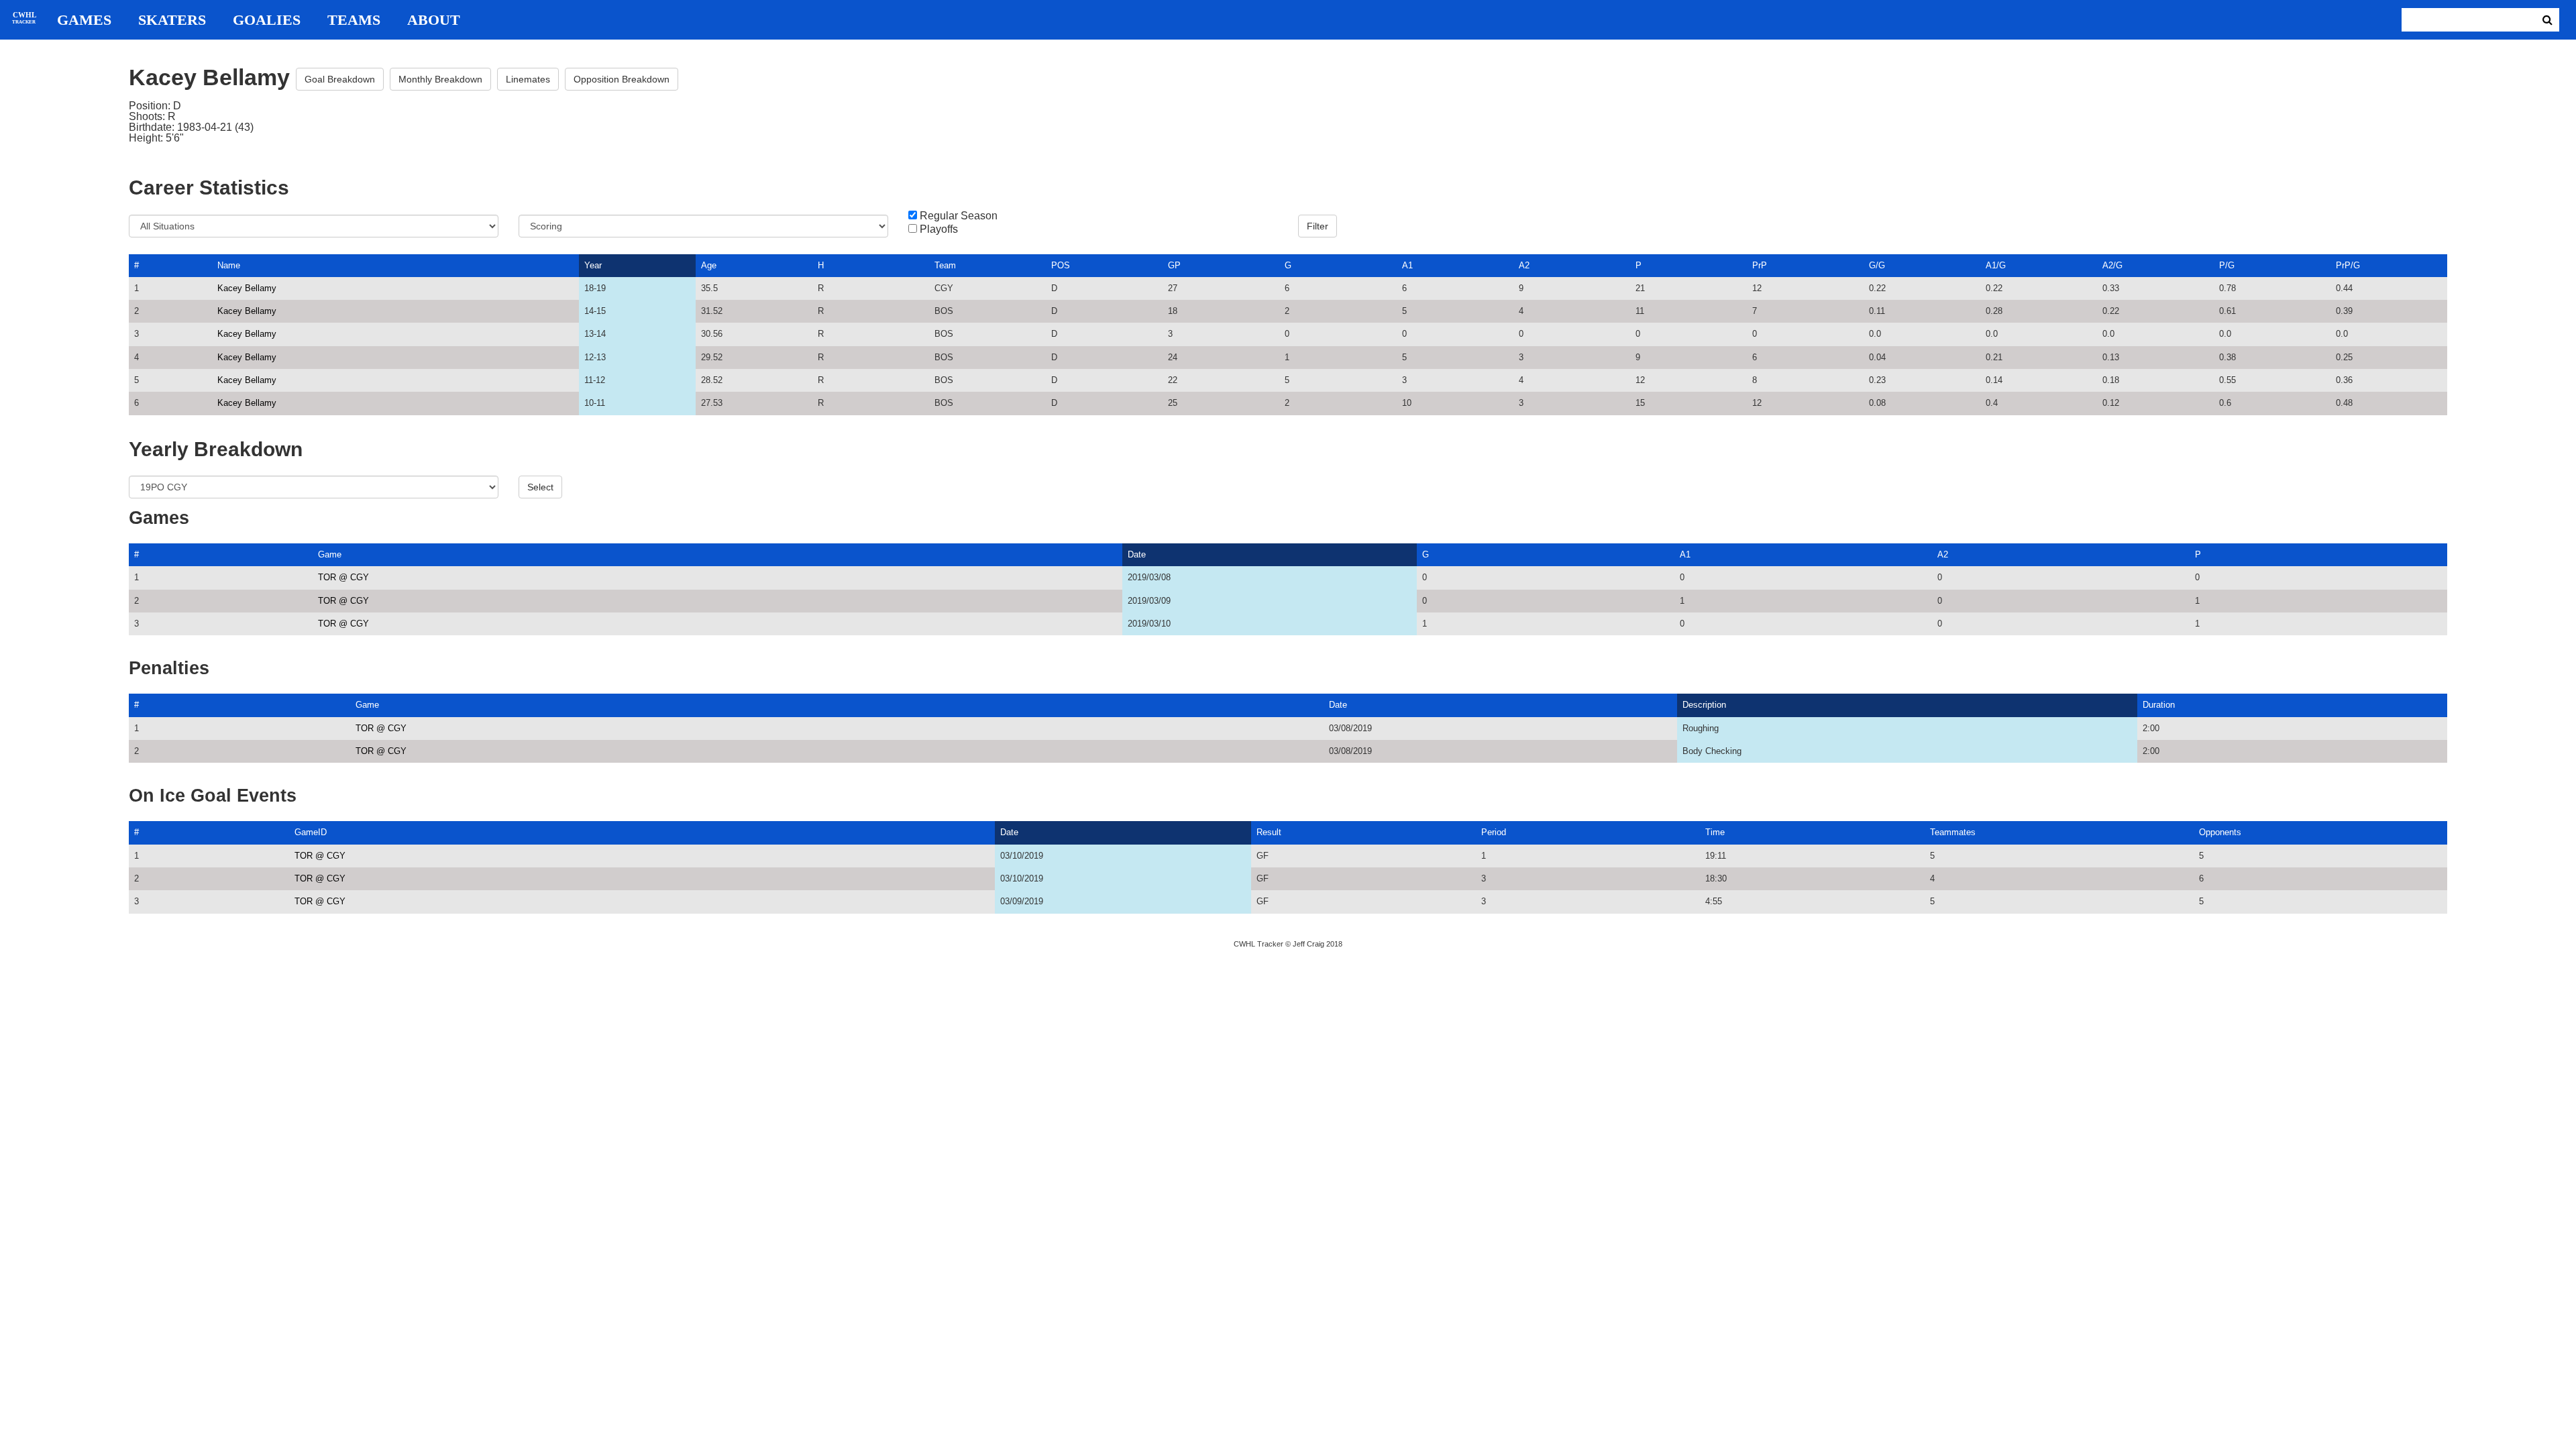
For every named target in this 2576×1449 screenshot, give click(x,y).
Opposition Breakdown (622, 79)
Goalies (267, 20)
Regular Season (959, 216)
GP (1174, 265)
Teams (354, 20)
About (434, 20)
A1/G (1996, 265)
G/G (1877, 265)
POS (1061, 265)
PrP (1760, 265)
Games (84, 20)
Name (229, 265)
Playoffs (939, 229)
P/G (2227, 265)
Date (1137, 554)
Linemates (528, 79)
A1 (1407, 265)
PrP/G (2348, 265)
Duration (2159, 705)
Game (330, 554)
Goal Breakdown (340, 79)
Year (593, 265)
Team (945, 265)
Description (1704, 705)
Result (1269, 832)
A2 (1524, 265)
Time (1715, 832)
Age (709, 265)
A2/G (2112, 265)
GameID (311, 832)
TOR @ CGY (343, 577)
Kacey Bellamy (247, 288)
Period (1494, 832)
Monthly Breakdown (440, 79)
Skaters (172, 20)
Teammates (1953, 832)
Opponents (2220, 832)
